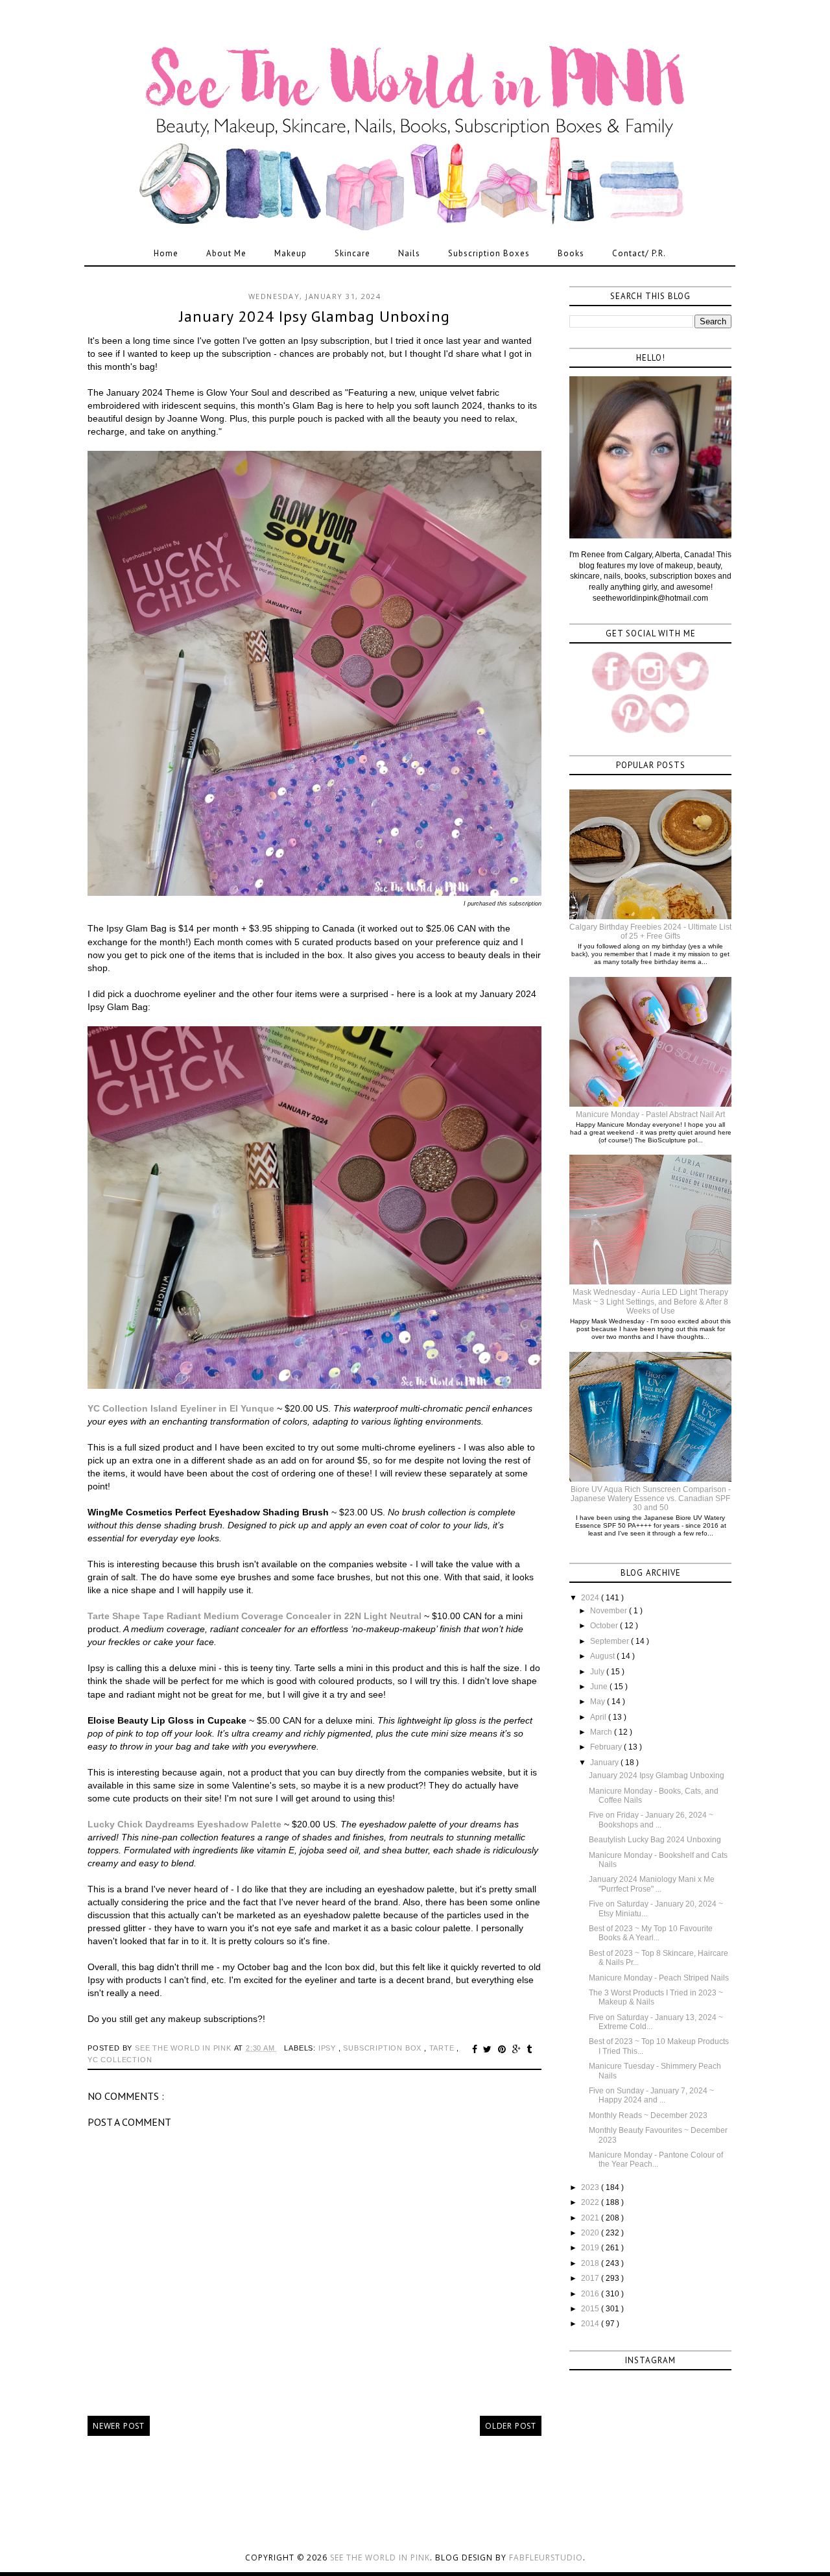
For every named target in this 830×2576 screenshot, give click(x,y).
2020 (591, 2233)
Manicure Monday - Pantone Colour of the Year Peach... (656, 2160)
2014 (591, 2324)
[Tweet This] (489, 2049)
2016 (591, 2294)
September (611, 1641)
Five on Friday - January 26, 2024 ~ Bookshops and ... (651, 1820)
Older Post (511, 2426)
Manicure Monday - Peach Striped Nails (659, 1978)
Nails (409, 253)
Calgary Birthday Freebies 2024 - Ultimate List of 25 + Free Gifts (650, 932)
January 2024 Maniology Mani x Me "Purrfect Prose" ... (652, 1884)
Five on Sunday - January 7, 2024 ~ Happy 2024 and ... (651, 2095)
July (598, 1672)
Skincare (352, 253)
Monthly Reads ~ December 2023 (648, 2115)
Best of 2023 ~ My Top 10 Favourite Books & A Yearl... (651, 1933)
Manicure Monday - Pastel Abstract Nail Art (650, 1114)
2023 (591, 2187)
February (607, 1747)
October (605, 1626)
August (603, 1656)
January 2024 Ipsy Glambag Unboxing (657, 1776)
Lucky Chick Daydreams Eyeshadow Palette (184, 1824)
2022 (591, 2202)
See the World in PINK (380, 2558)
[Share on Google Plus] (518, 2049)
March (602, 1732)
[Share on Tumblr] (529, 2049)
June (600, 1687)
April (599, 1717)
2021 (591, 2218)
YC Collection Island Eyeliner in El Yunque (181, 1408)
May (599, 1702)
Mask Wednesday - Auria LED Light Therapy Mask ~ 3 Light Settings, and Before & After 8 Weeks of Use (650, 1302)
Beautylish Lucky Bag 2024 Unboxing (655, 1840)
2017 (591, 2278)
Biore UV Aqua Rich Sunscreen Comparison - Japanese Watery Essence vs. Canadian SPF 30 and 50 (651, 1499)
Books (571, 253)
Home (166, 253)
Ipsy (328, 2048)
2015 (591, 2309)
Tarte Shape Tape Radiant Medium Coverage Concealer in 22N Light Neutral (255, 1616)
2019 (591, 2248)
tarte (443, 2048)
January (605, 1763)
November (610, 1611)
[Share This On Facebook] (477, 2049)
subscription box (384, 2048)
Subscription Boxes (489, 253)
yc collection (120, 2060)
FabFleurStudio (546, 2558)
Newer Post (119, 2426)
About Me (226, 253)
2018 (591, 2263)
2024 (591, 1598)
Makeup (290, 253)
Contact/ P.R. (639, 253)
